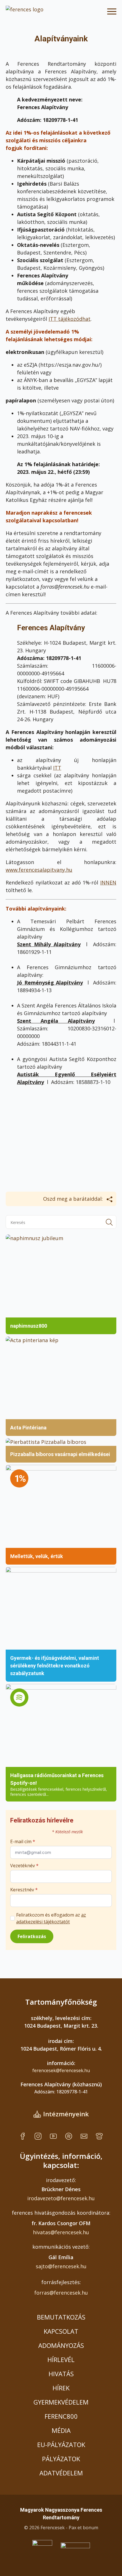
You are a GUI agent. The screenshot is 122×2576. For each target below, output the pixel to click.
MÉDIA (61, 2430)
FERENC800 (61, 2416)
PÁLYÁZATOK (61, 2459)
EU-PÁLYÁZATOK (61, 2445)
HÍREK (61, 2388)
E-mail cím (23, 1841)
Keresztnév (24, 1890)
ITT (57, 768)
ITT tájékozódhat (70, 319)
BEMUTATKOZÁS (61, 2317)
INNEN (108, 882)
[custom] (23, 2136)
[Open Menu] (112, 11)
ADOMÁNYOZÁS (61, 2345)
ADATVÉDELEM (61, 2473)
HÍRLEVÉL (61, 2359)
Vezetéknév (24, 1866)
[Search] (109, 1222)
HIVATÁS (61, 2374)
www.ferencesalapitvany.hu (39, 870)
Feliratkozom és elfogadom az (51, 1918)
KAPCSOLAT (61, 2331)
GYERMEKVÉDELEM (61, 2402)
